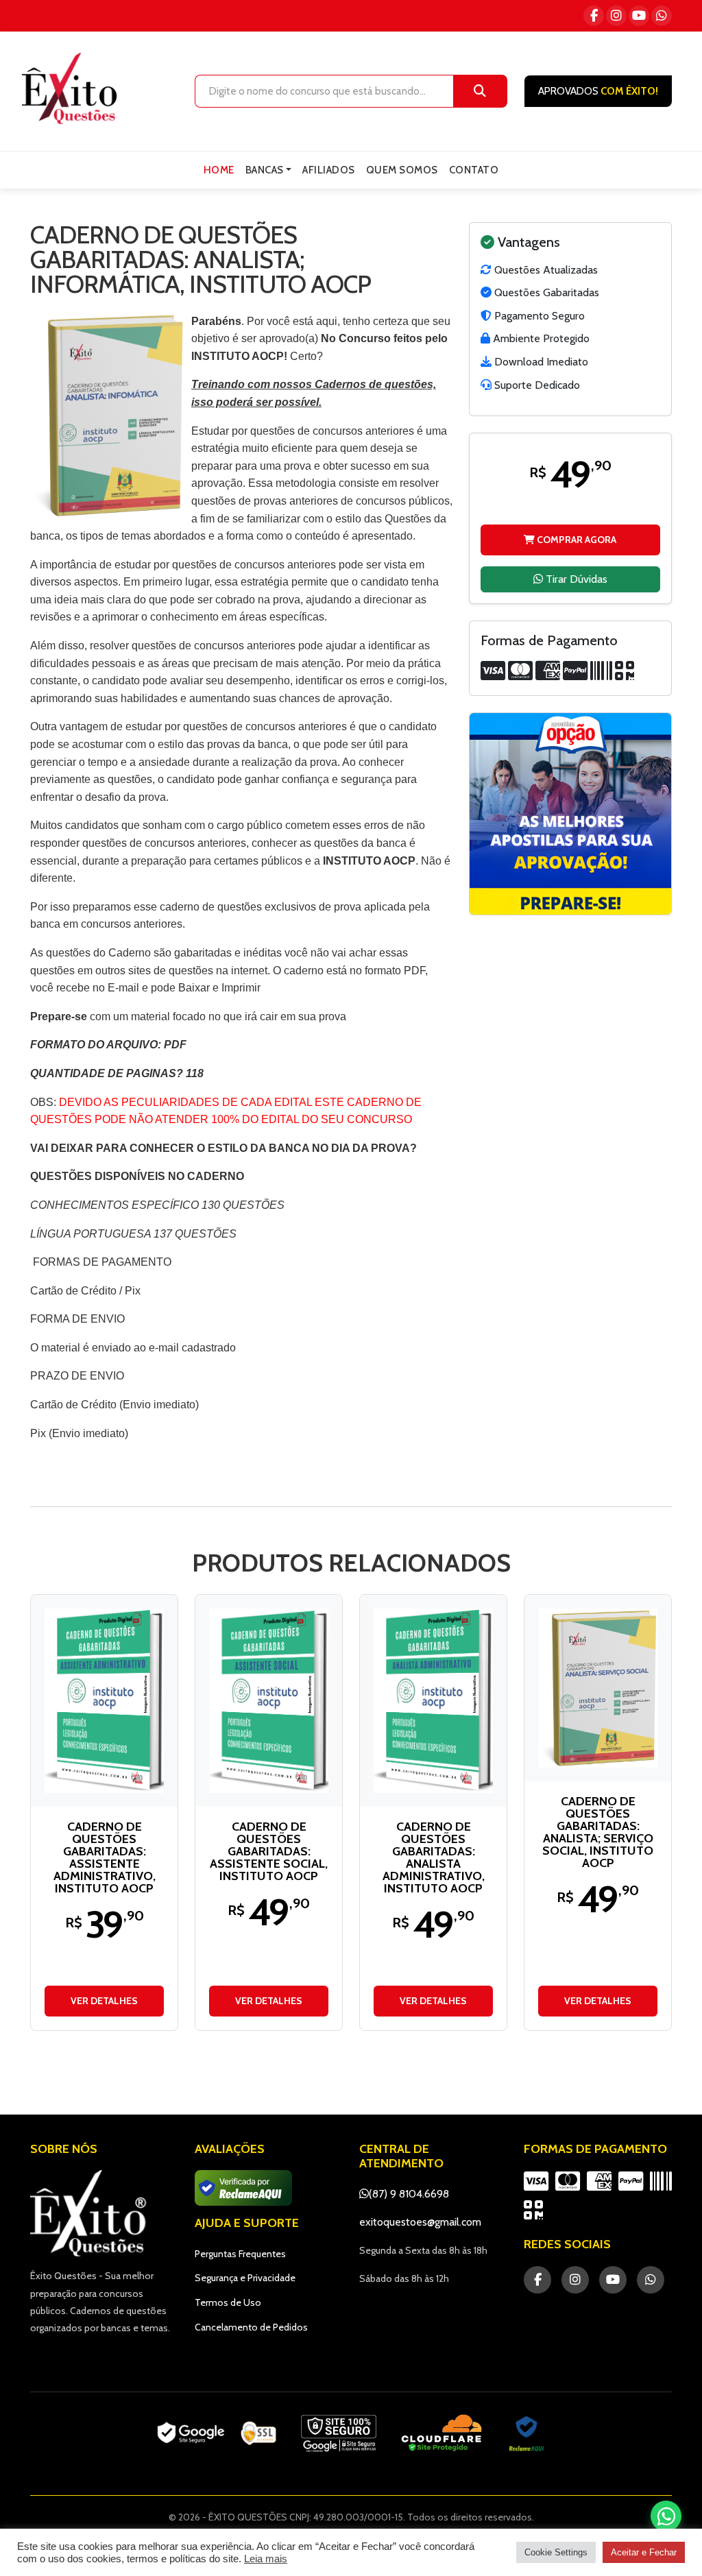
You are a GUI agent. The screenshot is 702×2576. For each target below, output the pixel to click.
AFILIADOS (329, 170)
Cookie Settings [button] (556, 2552)
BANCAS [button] (265, 170)
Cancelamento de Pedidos (251, 2327)
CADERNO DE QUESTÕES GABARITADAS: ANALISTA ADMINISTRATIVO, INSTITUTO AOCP (434, 1857)
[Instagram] (616, 16)
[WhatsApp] (662, 16)
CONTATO (474, 170)
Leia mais (266, 2559)
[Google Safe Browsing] (339, 2433)
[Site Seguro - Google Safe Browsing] (217, 2433)
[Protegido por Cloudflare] (442, 2433)
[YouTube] (639, 16)
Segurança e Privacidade (245, 2278)
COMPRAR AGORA (576, 540)
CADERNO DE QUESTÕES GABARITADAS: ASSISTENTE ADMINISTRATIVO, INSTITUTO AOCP (105, 1857)
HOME (219, 170)
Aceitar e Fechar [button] (644, 2552)
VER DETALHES (104, 2001)
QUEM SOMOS (402, 170)
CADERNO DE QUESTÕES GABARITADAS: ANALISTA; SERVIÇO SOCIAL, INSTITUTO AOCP (598, 1832)
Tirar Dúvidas (575, 579)
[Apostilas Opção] (570, 814)
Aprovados (598, 91)
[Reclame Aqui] (526, 2433)
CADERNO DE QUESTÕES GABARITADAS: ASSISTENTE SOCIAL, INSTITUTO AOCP (269, 1851)
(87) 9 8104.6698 (409, 2194)
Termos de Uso (228, 2302)
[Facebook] (594, 16)
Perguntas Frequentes (240, 2254)
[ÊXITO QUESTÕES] (73, 88)
